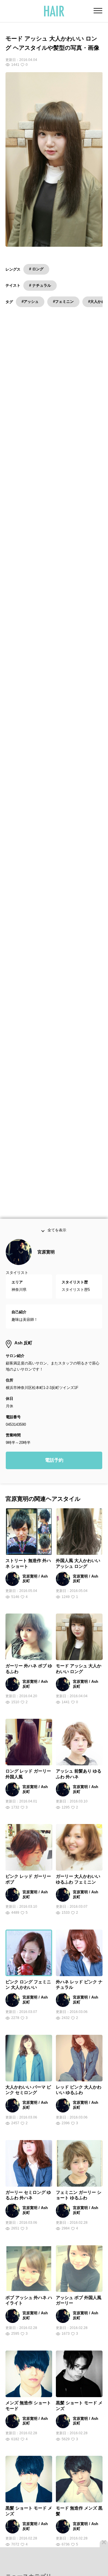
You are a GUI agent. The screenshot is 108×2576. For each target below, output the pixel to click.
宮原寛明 (46, 1265)
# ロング (36, 269)
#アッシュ (30, 302)
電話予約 (54, 1473)
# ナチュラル (40, 285)
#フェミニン (63, 302)
